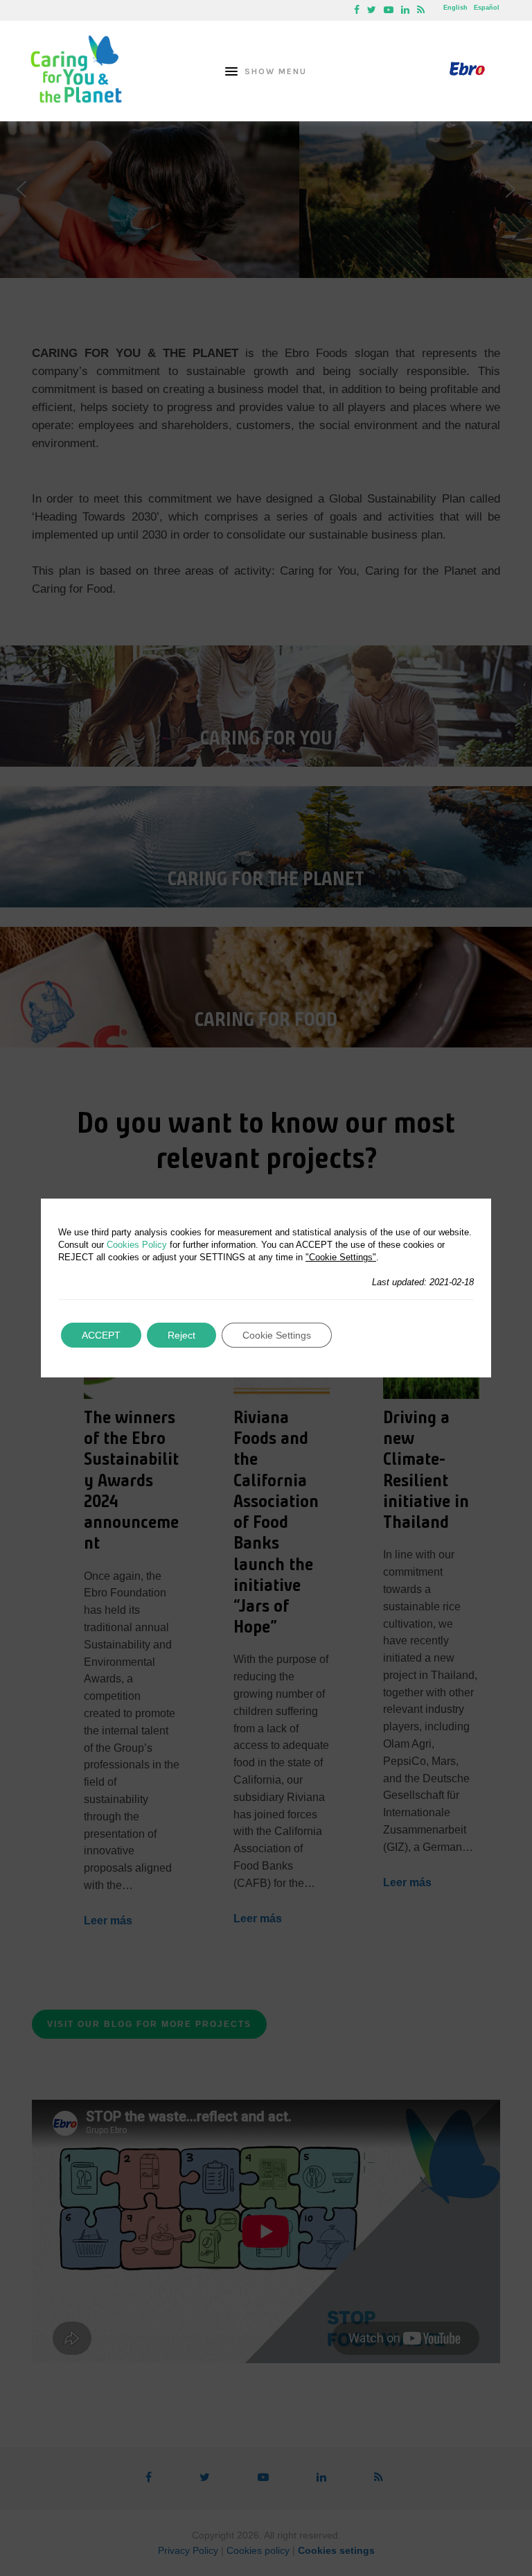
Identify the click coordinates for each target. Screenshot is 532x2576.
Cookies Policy (137, 1245)
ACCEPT (101, 1335)
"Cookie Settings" (341, 1257)
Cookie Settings (277, 1335)
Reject (181, 1335)
